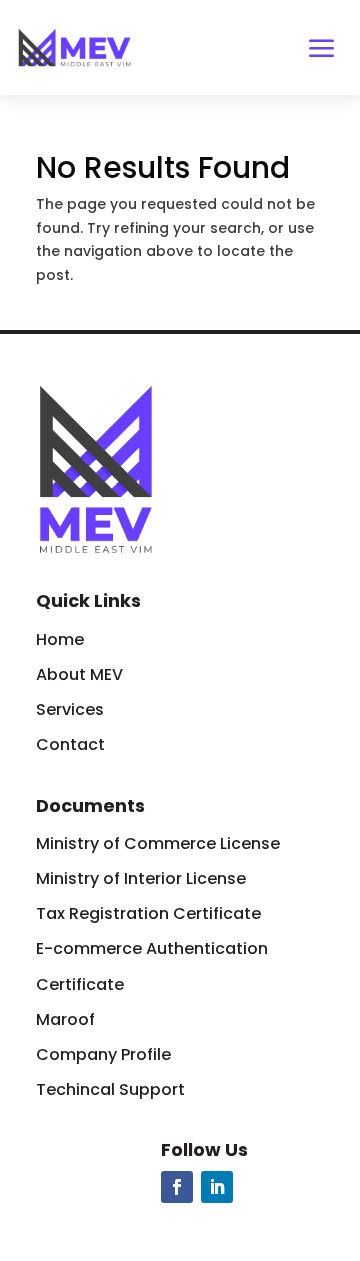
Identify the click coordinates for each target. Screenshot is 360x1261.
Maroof (65, 1019)
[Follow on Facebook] (177, 1187)
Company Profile (103, 1054)
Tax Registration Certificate (148, 913)
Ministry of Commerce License (158, 843)
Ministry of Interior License (141, 878)
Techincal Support (110, 1089)
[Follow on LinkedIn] (217, 1187)
